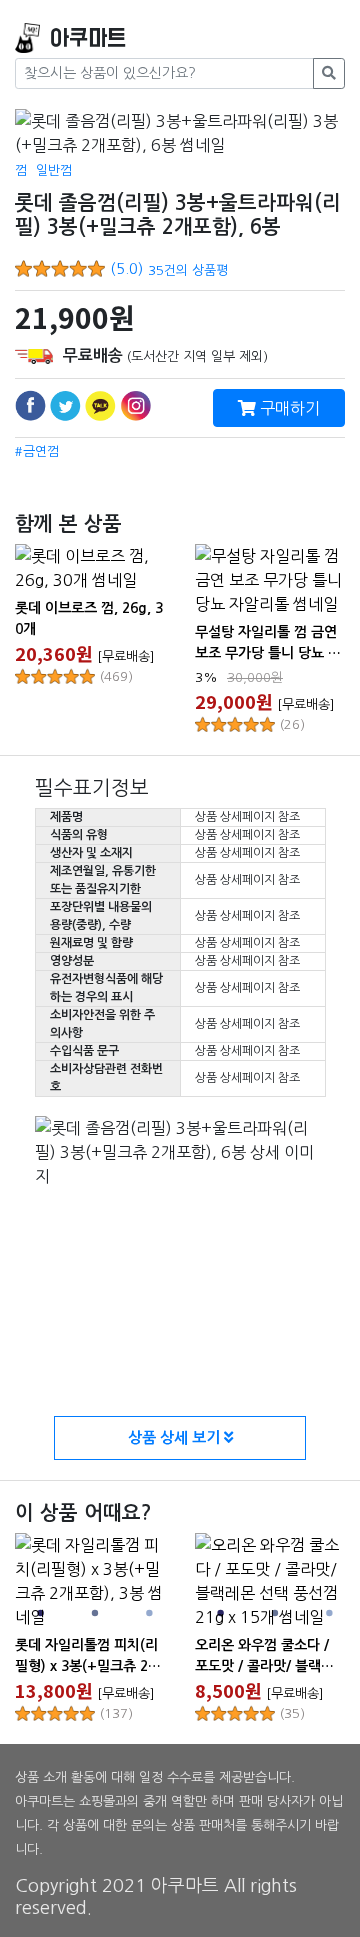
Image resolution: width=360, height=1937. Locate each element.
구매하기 (288, 408)
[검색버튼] (329, 73)
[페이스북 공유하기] (30, 405)
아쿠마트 (88, 38)
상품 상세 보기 (176, 1437)
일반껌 (54, 170)
